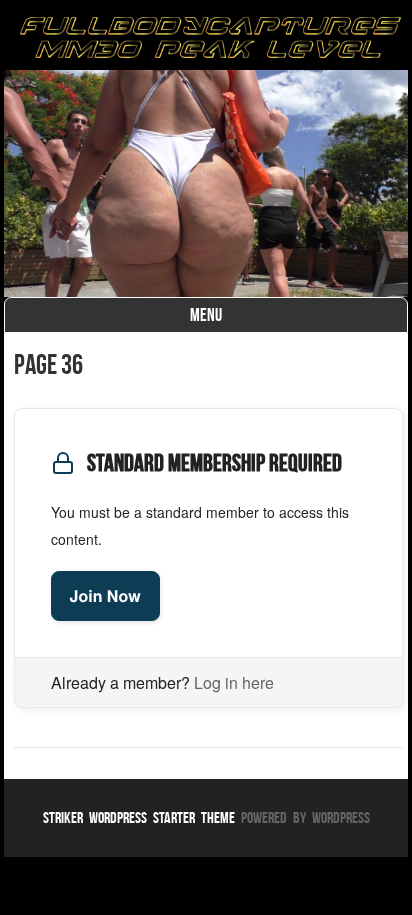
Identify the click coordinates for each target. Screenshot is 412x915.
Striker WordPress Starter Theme (139, 817)
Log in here (234, 682)
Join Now (105, 595)
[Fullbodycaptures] (206, 40)
